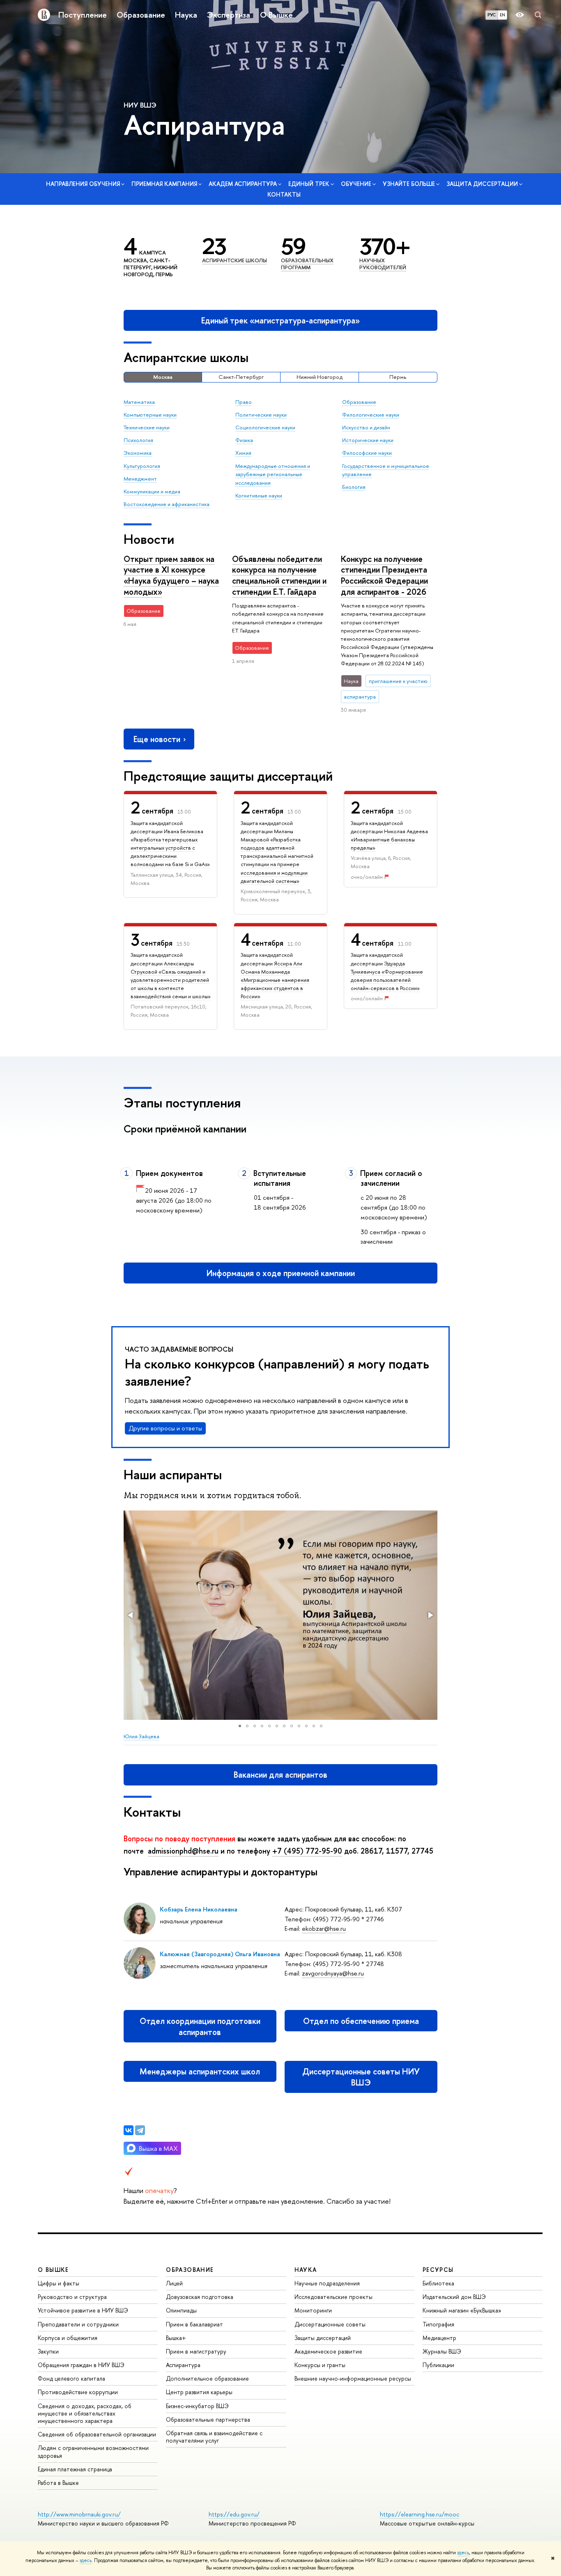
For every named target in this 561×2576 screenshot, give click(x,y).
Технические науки (147, 427)
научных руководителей (383, 264)
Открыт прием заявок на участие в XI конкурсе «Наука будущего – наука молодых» (171, 575)
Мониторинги (313, 2310)
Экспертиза (229, 15)
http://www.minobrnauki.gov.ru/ (79, 2514)
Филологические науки (371, 415)
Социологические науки (265, 427)
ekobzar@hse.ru (324, 1929)
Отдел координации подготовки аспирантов (200, 2026)
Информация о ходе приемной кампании (281, 1273)
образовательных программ (307, 264)
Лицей (174, 2283)
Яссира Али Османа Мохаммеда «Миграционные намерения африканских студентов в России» (275, 980)
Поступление (83, 15)
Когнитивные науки (259, 495)
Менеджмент (140, 479)
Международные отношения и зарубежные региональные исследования (273, 474)
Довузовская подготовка (200, 2297)
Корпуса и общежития (68, 2338)
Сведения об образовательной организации (97, 2434)
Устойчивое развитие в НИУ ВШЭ (83, 2310)
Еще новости (157, 739)
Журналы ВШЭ (442, 2351)
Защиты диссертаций (323, 2338)
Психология (138, 440)
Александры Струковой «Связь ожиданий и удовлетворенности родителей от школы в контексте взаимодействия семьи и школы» (171, 980)
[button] (131, 1615)
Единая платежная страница (75, 2469)
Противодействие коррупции (78, 2392)
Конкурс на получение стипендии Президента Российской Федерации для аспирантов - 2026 (384, 575)
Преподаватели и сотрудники (78, 2324)
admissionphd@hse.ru (183, 1851)
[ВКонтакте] (129, 2130)
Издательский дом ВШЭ (454, 2297)
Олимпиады (181, 2310)
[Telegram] (140, 2130)
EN (502, 15)
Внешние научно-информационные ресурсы (353, 2378)
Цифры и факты (59, 2283)
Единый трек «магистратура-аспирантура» (280, 320)
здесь (463, 2553)
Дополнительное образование (207, 2378)
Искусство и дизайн (366, 427)
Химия (243, 453)
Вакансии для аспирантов (280, 1775)
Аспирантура (183, 2365)
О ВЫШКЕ (53, 2270)
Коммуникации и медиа (152, 491)
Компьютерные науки (150, 415)
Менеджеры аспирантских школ (200, 2071)
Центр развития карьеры (199, 2392)
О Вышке (276, 15)
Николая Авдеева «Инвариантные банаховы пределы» (389, 839)
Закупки (48, 2351)
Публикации (438, 2365)
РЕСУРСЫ (438, 2270)
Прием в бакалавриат (194, 2324)
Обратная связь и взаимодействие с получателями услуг (214, 2437)
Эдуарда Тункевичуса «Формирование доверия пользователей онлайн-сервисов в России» (387, 976)
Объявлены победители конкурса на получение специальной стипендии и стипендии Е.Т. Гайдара (279, 575)
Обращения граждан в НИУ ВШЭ (81, 2365)
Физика (244, 440)
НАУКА (306, 2270)
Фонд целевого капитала (71, 2378)
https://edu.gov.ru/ (234, 2514)
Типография (438, 2324)
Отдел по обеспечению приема (361, 2021)
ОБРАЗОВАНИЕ (190, 2270)
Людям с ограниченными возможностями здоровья (93, 2451)
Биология (354, 487)
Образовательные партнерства (208, 2419)
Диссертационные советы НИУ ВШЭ (361, 2077)
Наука (186, 15)
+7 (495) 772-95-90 (307, 1851)
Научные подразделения (327, 2283)
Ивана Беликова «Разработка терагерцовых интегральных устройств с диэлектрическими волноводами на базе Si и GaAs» (170, 848)
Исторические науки (368, 440)
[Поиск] (538, 15)
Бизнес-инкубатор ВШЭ (197, 2406)
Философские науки (367, 453)
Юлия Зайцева (141, 1736)
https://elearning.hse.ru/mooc (420, 2514)
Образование (141, 15)
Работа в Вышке (58, 2483)
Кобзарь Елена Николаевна (199, 1909)
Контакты (284, 194)
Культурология (142, 466)
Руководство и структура (72, 2297)
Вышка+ (176, 2338)
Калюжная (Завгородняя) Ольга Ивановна (220, 1954)
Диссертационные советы (330, 2324)
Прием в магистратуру (196, 2351)
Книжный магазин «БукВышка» (462, 2310)
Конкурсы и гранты (320, 2365)
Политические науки (261, 415)
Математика (139, 402)
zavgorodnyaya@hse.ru (333, 1973)
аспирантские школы (235, 260)
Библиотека (438, 2283)
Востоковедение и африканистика (167, 504)
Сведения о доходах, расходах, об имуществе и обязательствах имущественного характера (85, 2413)
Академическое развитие (328, 2351)
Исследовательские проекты (333, 2297)
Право (244, 402)
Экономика (138, 453)
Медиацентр (439, 2338)
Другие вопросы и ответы (165, 1428)
